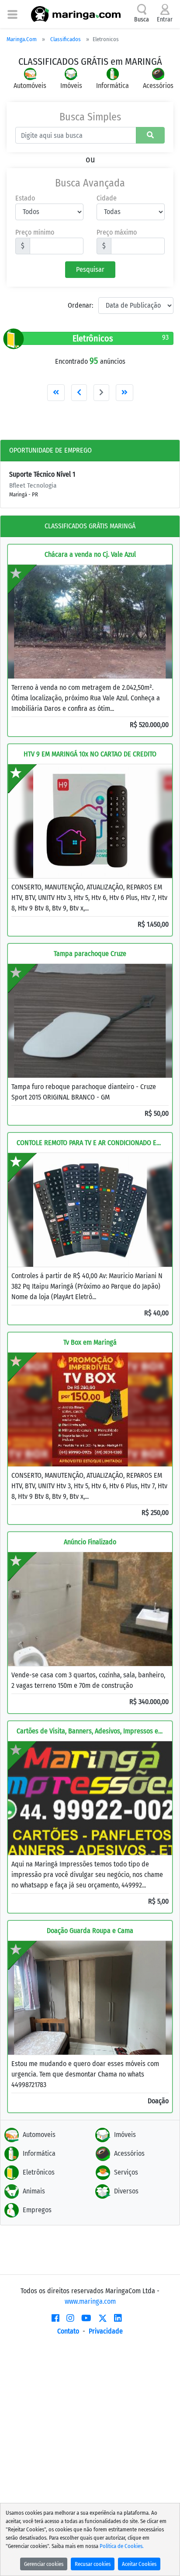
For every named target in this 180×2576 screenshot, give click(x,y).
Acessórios (129, 2153)
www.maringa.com (90, 2301)
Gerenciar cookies (44, 2564)
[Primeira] (56, 393)
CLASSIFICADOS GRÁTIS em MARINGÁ (90, 62)
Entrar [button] (165, 19)
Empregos (37, 2210)
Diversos (126, 2191)
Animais (34, 2191)
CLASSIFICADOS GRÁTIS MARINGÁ (90, 526)
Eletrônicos (39, 2172)
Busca (142, 19)
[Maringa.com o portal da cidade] (76, 14)
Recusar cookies (93, 2564)
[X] (103, 2318)
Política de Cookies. (122, 2546)
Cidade (107, 198)
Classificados (66, 39)
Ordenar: (80, 305)
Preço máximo (117, 232)
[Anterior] (79, 393)
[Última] (125, 393)
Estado (25, 198)
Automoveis (39, 2135)
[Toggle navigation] (12, 14)
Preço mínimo (35, 232)
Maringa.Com (22, 39)
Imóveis (125, 2135)
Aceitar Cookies (139, 2564)
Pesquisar (90, 269)
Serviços (126, 2172)
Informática (39, 2153)
